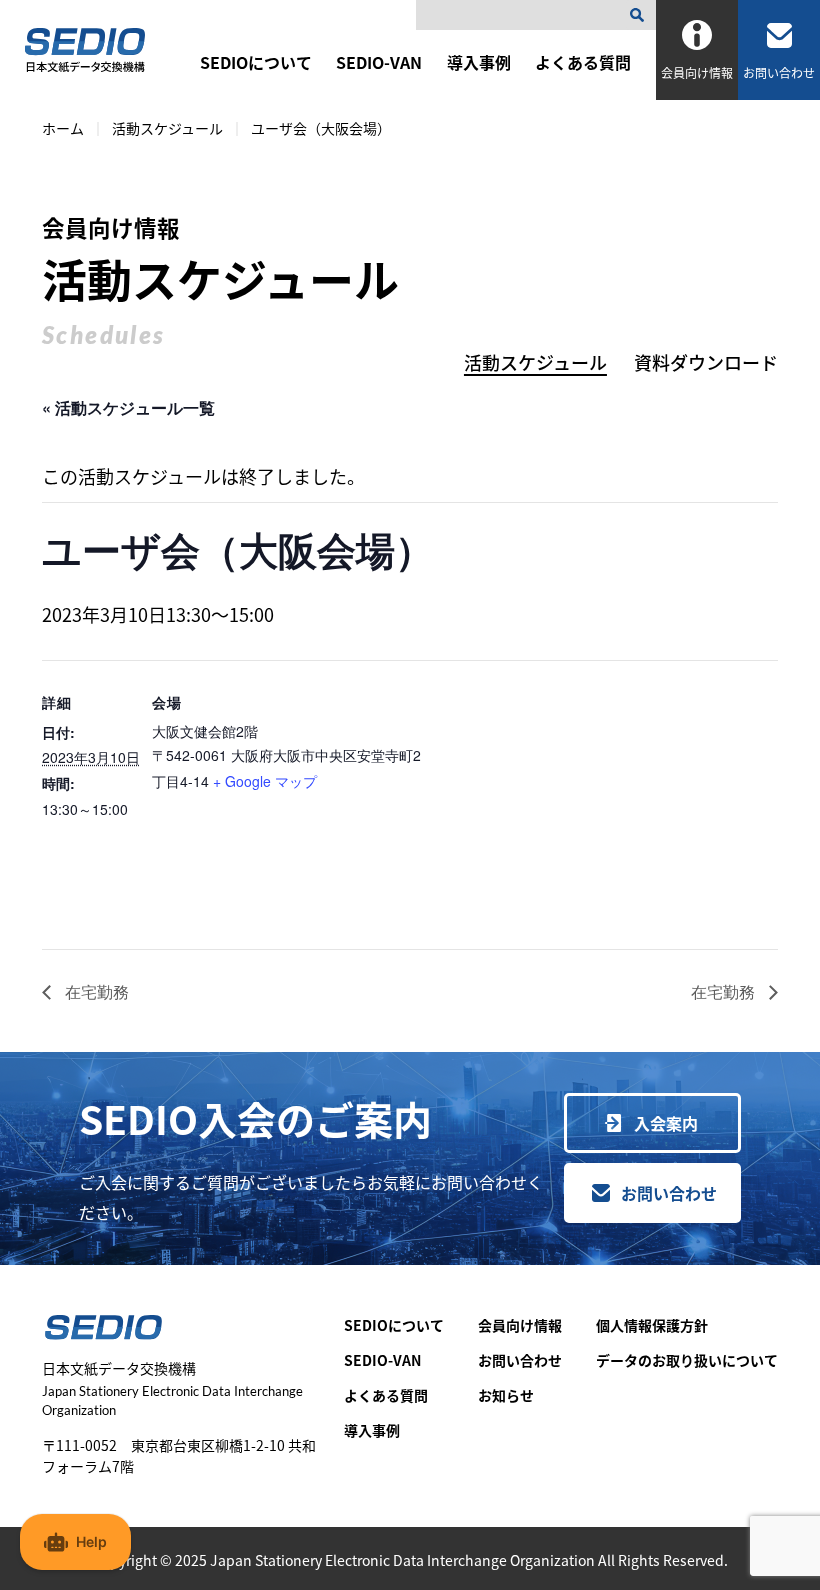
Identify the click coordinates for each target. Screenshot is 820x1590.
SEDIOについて (256, 62)
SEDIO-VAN (379, 62)
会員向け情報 (520, 1325)
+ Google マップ (265, 781)
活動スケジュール (167, 128)
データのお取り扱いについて (687, 1360)
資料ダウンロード (706, 362)
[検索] (641, 15)
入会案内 (666, 1123)
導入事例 (479, 62)
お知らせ (506, 1395)
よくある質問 (583, 62)
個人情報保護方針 (652, 1325)
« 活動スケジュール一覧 (128, 407)
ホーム (63, 128)
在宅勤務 (95, 991)
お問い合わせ (669, 1193)
